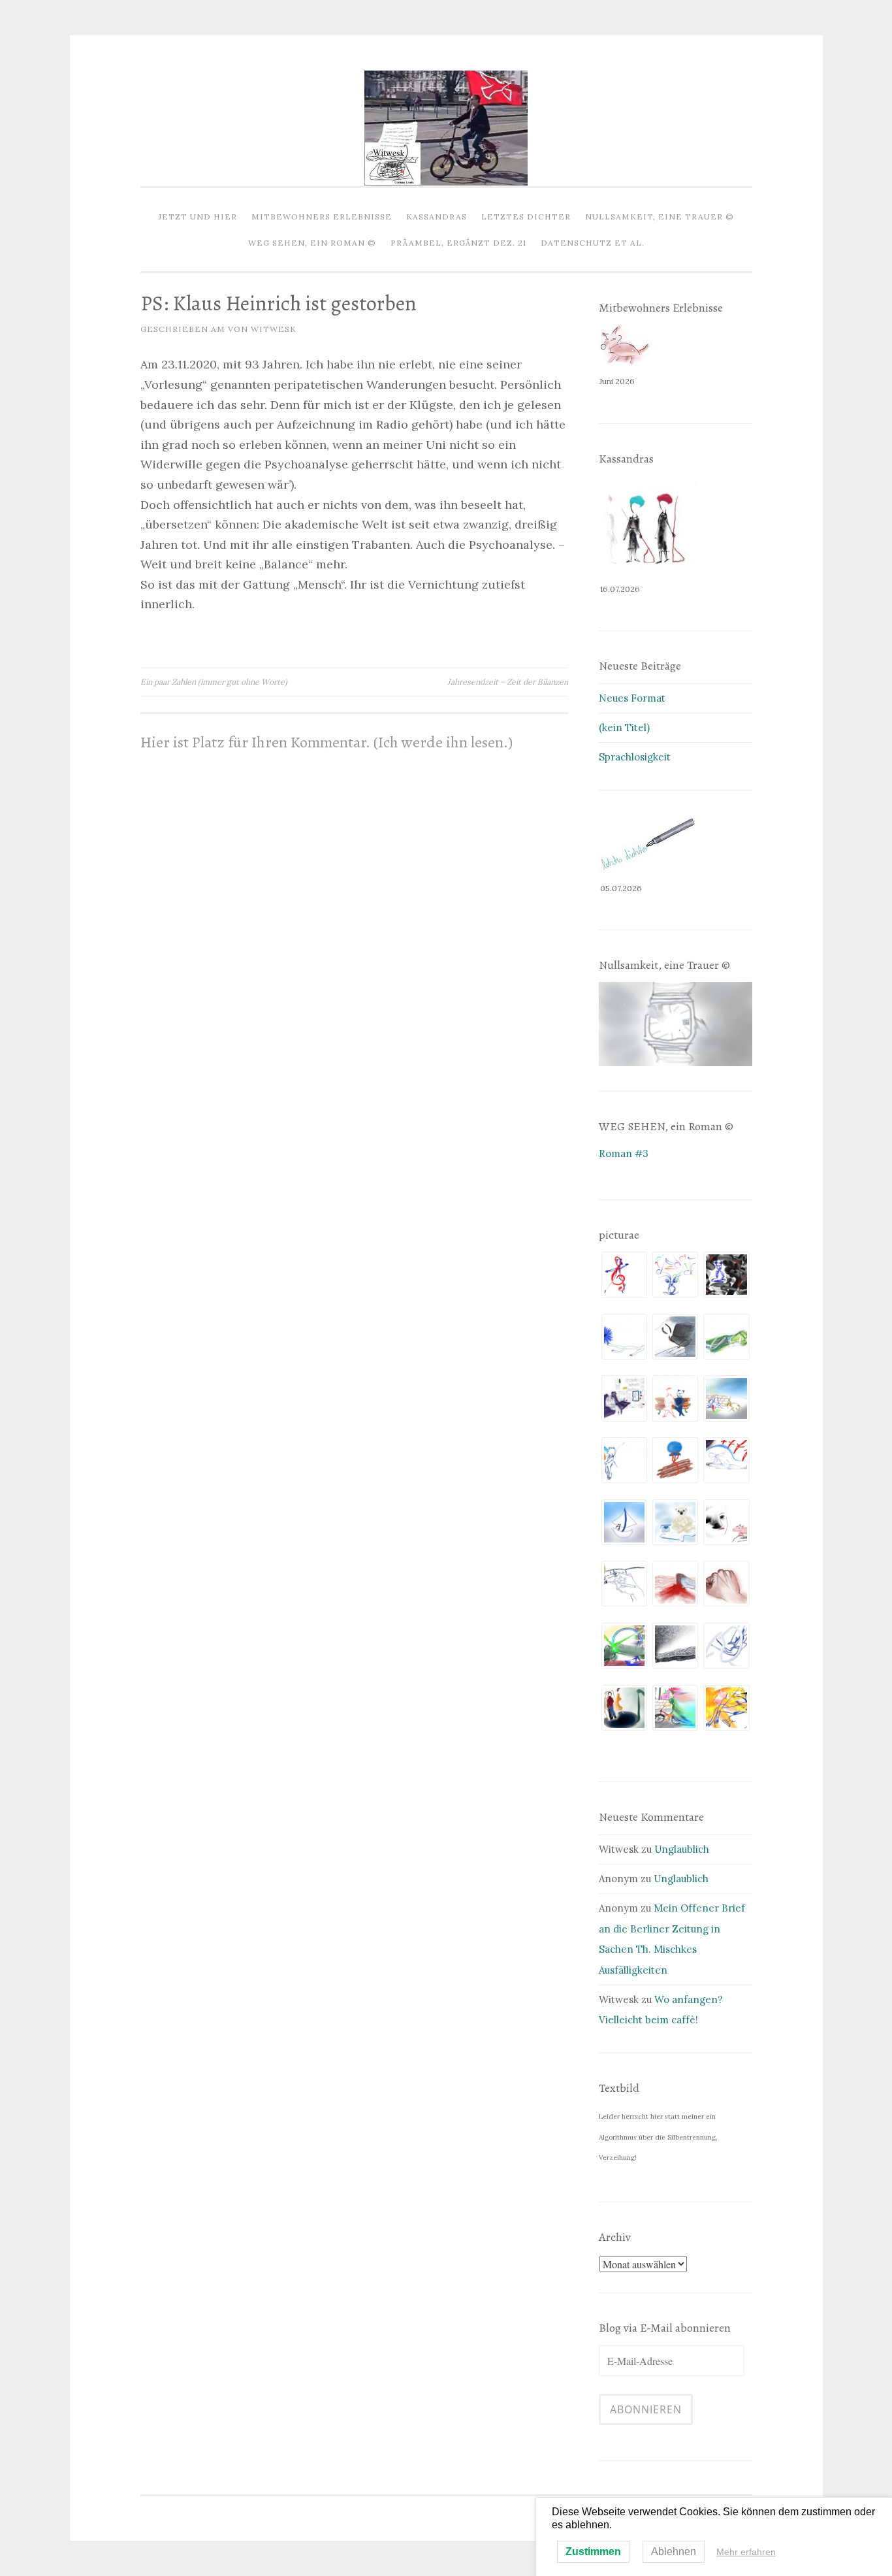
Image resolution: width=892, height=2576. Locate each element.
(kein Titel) (624, 727)
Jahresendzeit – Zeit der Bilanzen (508, 682)
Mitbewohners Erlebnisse (322, 217)
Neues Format (632, 698)
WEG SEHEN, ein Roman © (312, 243)
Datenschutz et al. (593, 243)
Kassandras (437, 217)
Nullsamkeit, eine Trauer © (660, 217)
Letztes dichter (526, 217)
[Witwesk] (446, 182)
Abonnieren (646, 2409)
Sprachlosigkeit (635, 757)
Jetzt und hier (198, 217)
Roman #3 (624, 1153)
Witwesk (274, 329)
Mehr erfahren (746, 2552)
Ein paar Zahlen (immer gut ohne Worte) (214, 682)
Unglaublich (682, 1849)
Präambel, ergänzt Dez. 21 (458, 243)
